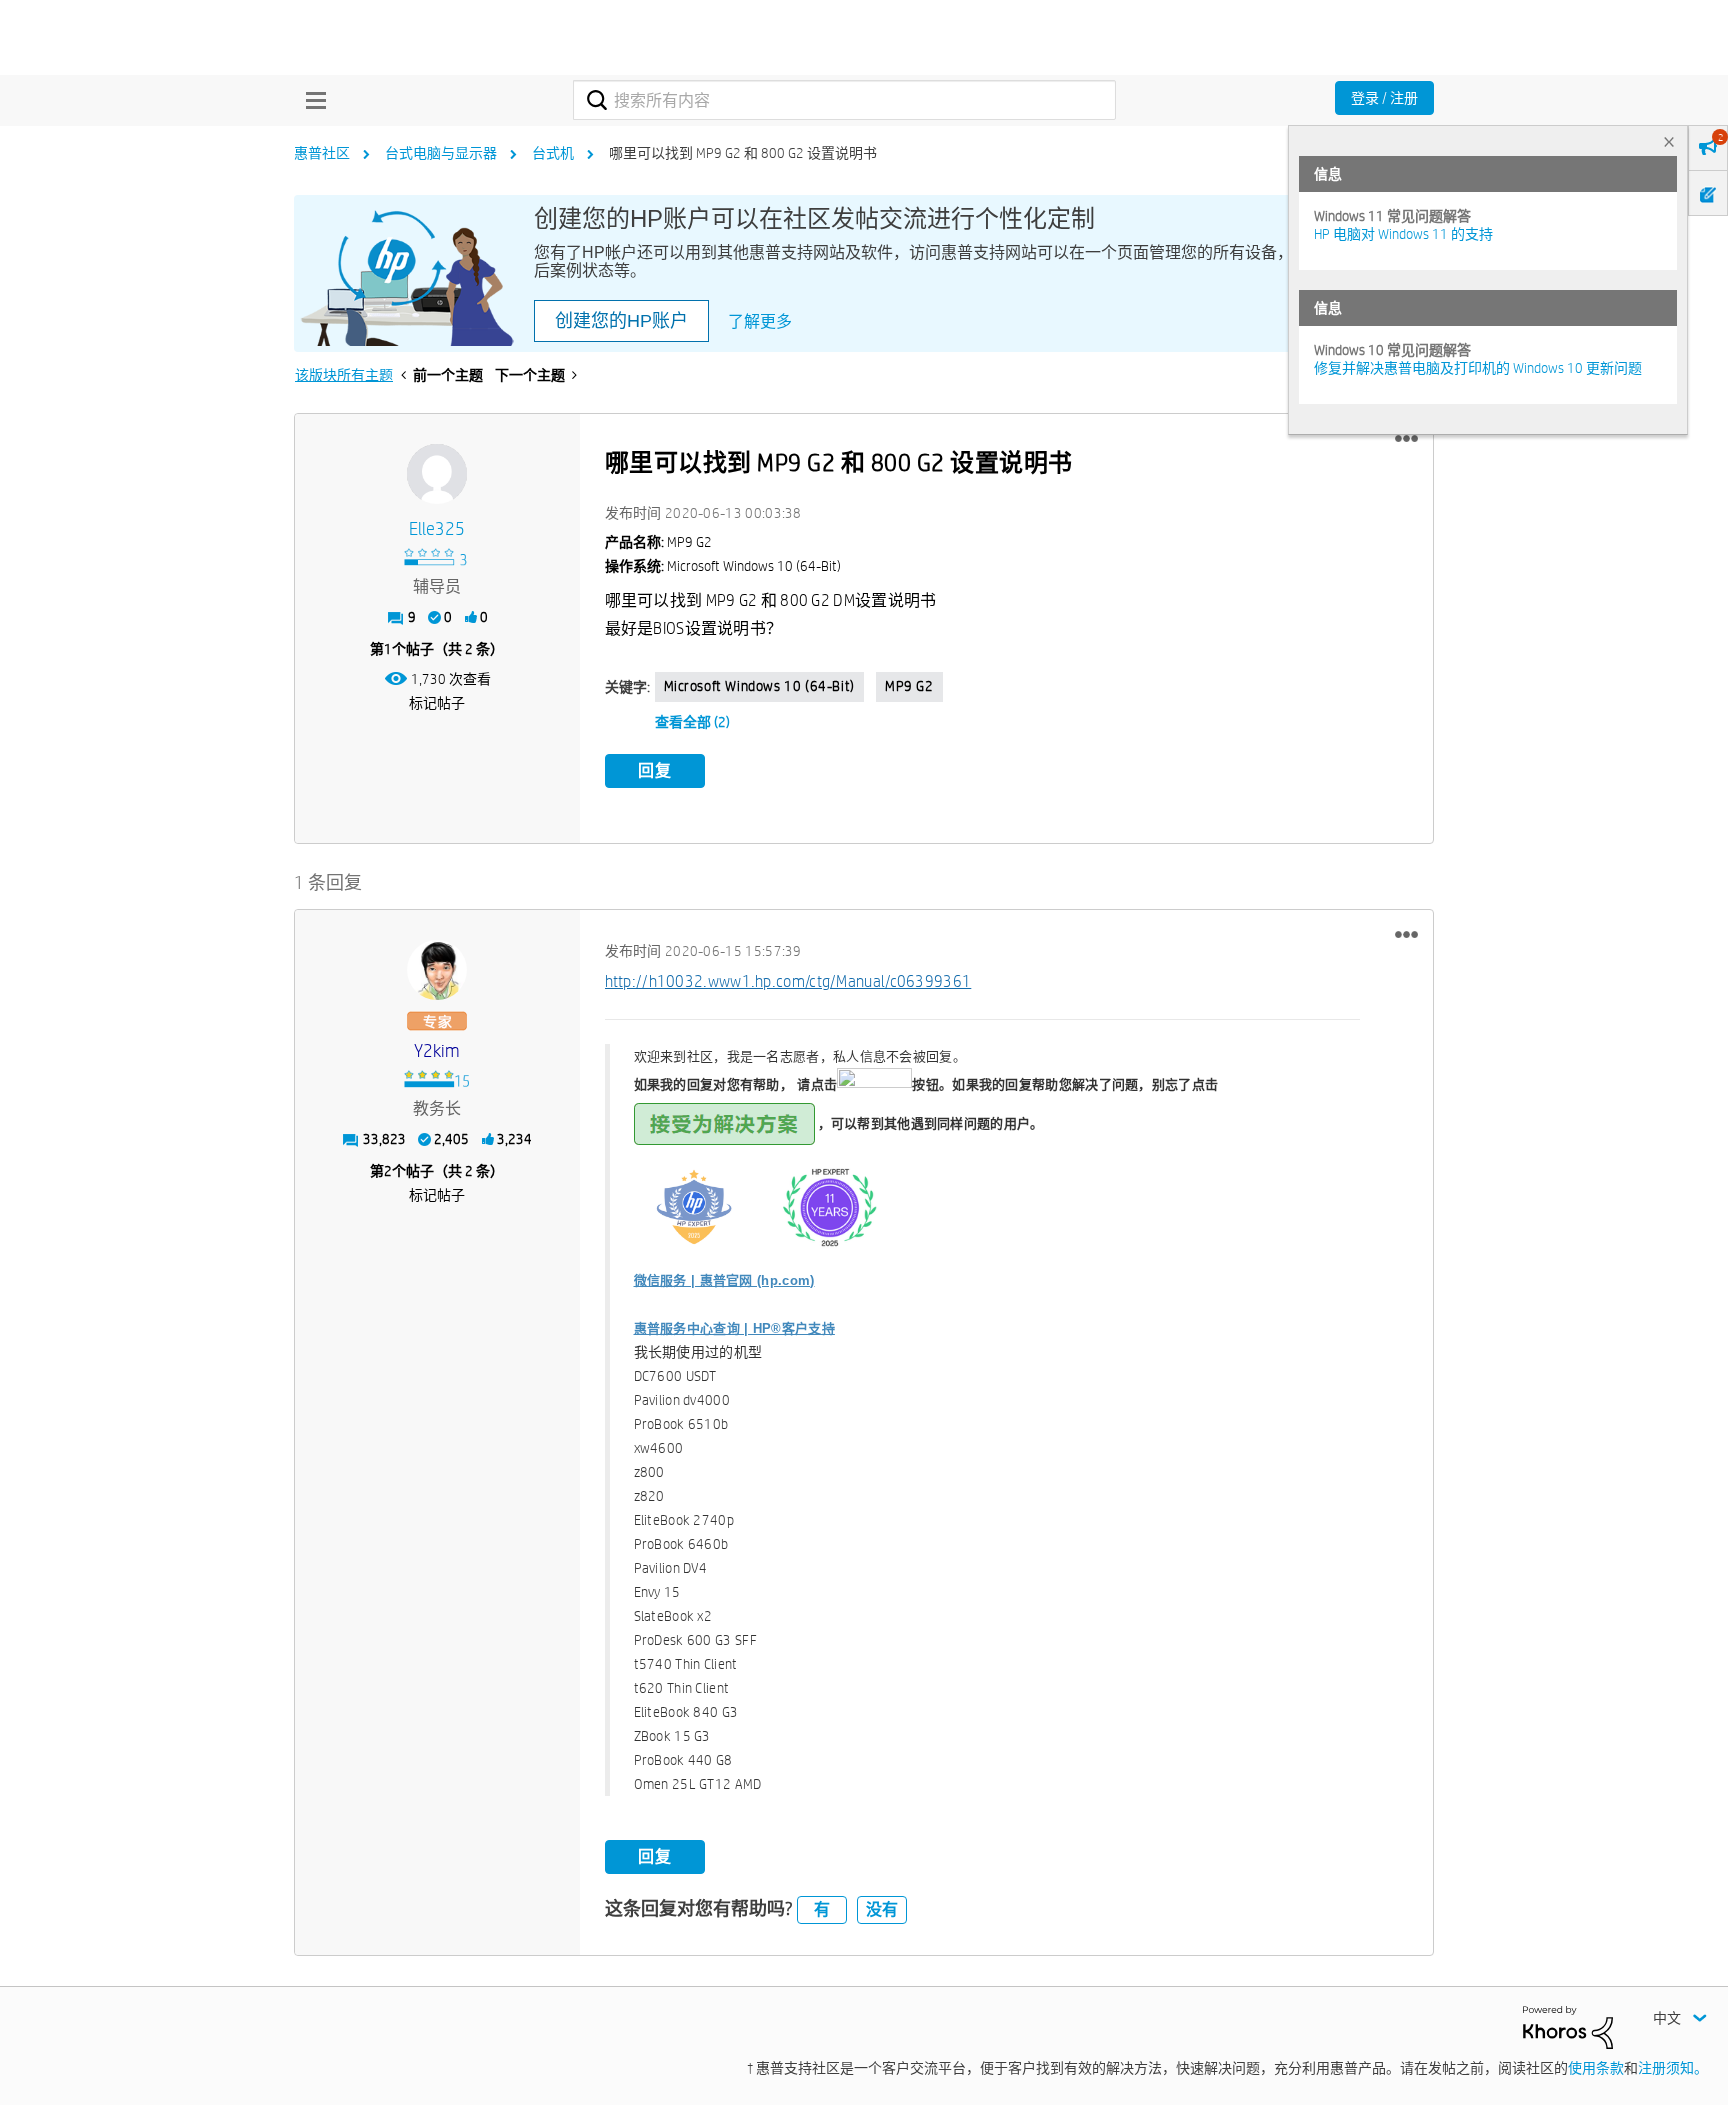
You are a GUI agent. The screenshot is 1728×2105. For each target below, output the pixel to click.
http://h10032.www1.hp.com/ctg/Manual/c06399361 (788, 981)
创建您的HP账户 (621, 321)
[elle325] (437, 474)
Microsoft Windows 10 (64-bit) (759, 686)
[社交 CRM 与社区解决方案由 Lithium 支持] (1568, 2026)
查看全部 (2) (692, 722)
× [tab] (1669, 141)
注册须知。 (1673, 2068)
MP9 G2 (909, 686)
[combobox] (844, 100)
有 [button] (822, 1909)
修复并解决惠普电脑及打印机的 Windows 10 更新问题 (1478, 368)
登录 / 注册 (1384, 98)
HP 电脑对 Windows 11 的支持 (1403, 234)
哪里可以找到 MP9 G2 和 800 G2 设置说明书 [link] (743, 153)
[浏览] (311, 100)
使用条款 (1596, 2068)
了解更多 (760, 321)
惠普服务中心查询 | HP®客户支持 (734, 1328)
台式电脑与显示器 (441, 153)
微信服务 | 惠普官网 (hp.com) (724, 1280)
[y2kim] (437, 970)
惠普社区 (322, 153)
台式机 (553, 153)
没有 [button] (882, 1909)
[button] (1406, 439)
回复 (655, 770)
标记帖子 (437, 703)
